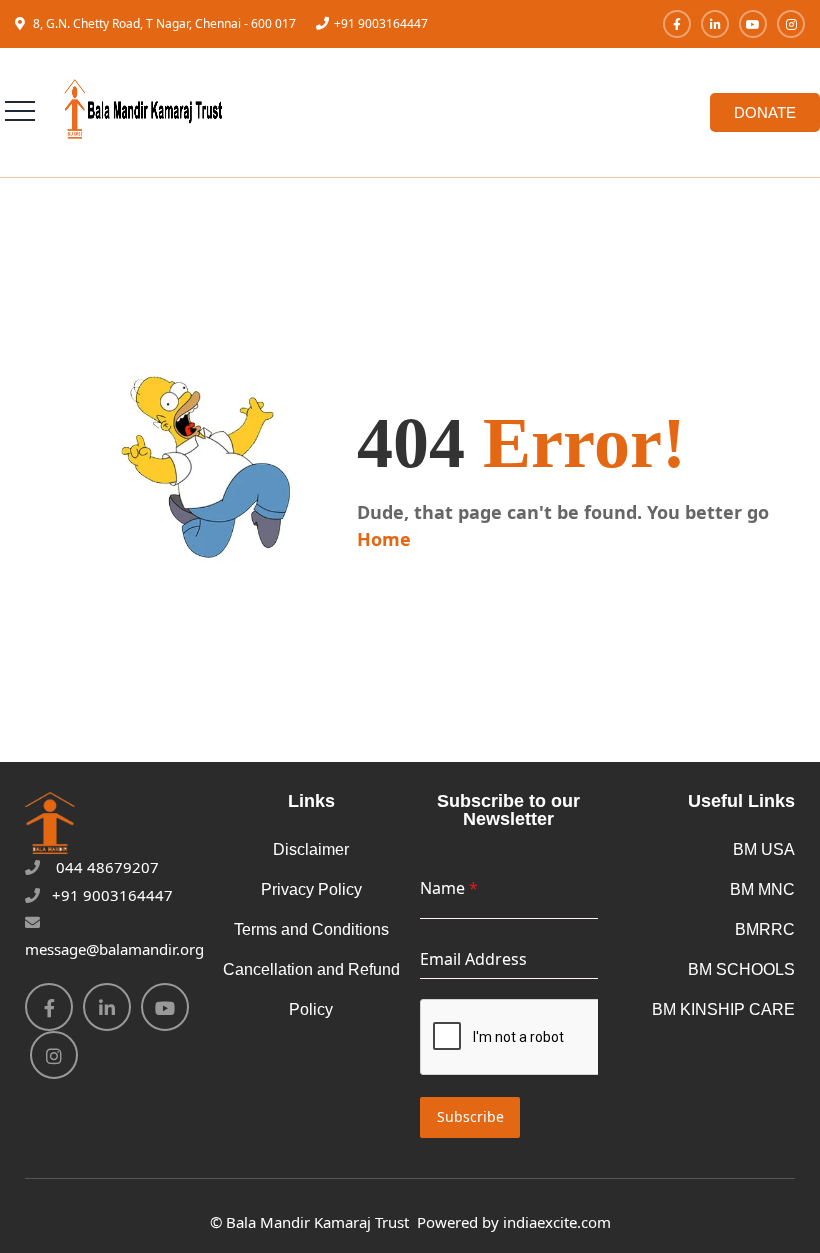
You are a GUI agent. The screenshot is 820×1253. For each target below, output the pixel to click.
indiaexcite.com (557, 1222)
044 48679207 (105, 867)
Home (384, 539)
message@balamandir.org (114, 949)
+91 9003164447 (381, 23)
